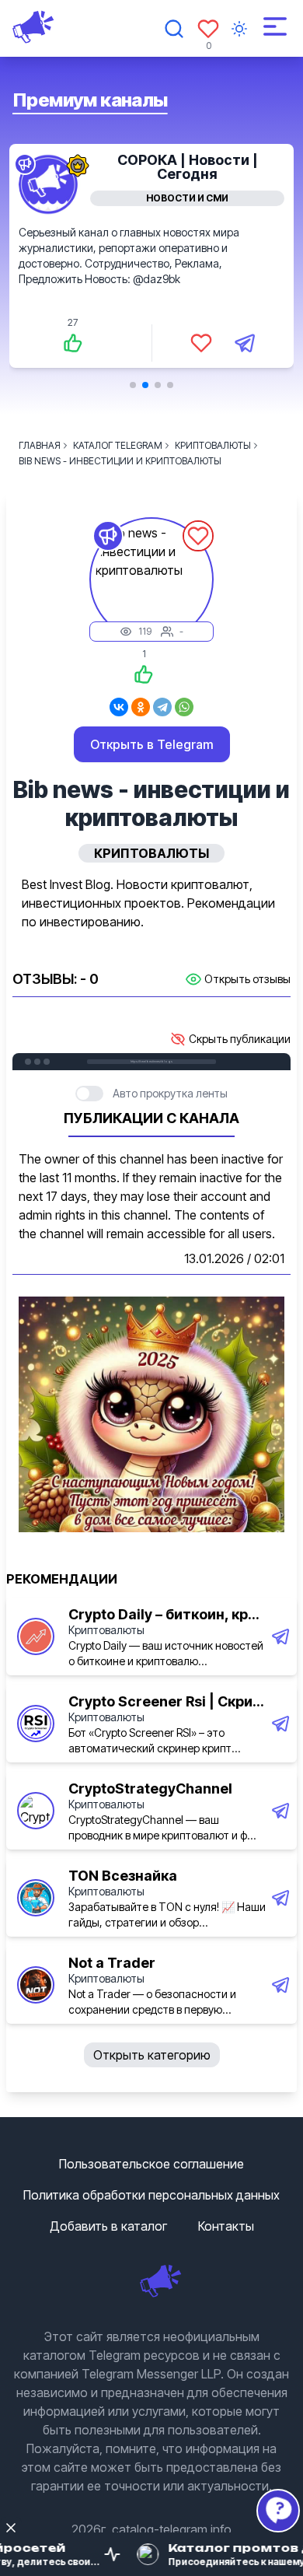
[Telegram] (162, 707)
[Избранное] (208, 29)
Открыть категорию (152, 2055)
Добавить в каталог (108, 2226)
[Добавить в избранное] (201, 343)
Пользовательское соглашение (151, 2164)
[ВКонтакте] (119, 707)
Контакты (226, 2226)
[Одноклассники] (141, 707)
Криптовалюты (106, 1630)
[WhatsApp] (184, 707)
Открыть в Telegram (152, 744)
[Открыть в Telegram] (245, 343)
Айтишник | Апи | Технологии (187, 167)
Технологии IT (188, 198)
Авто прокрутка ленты (170, 1093)
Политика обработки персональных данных (151, 2195)
